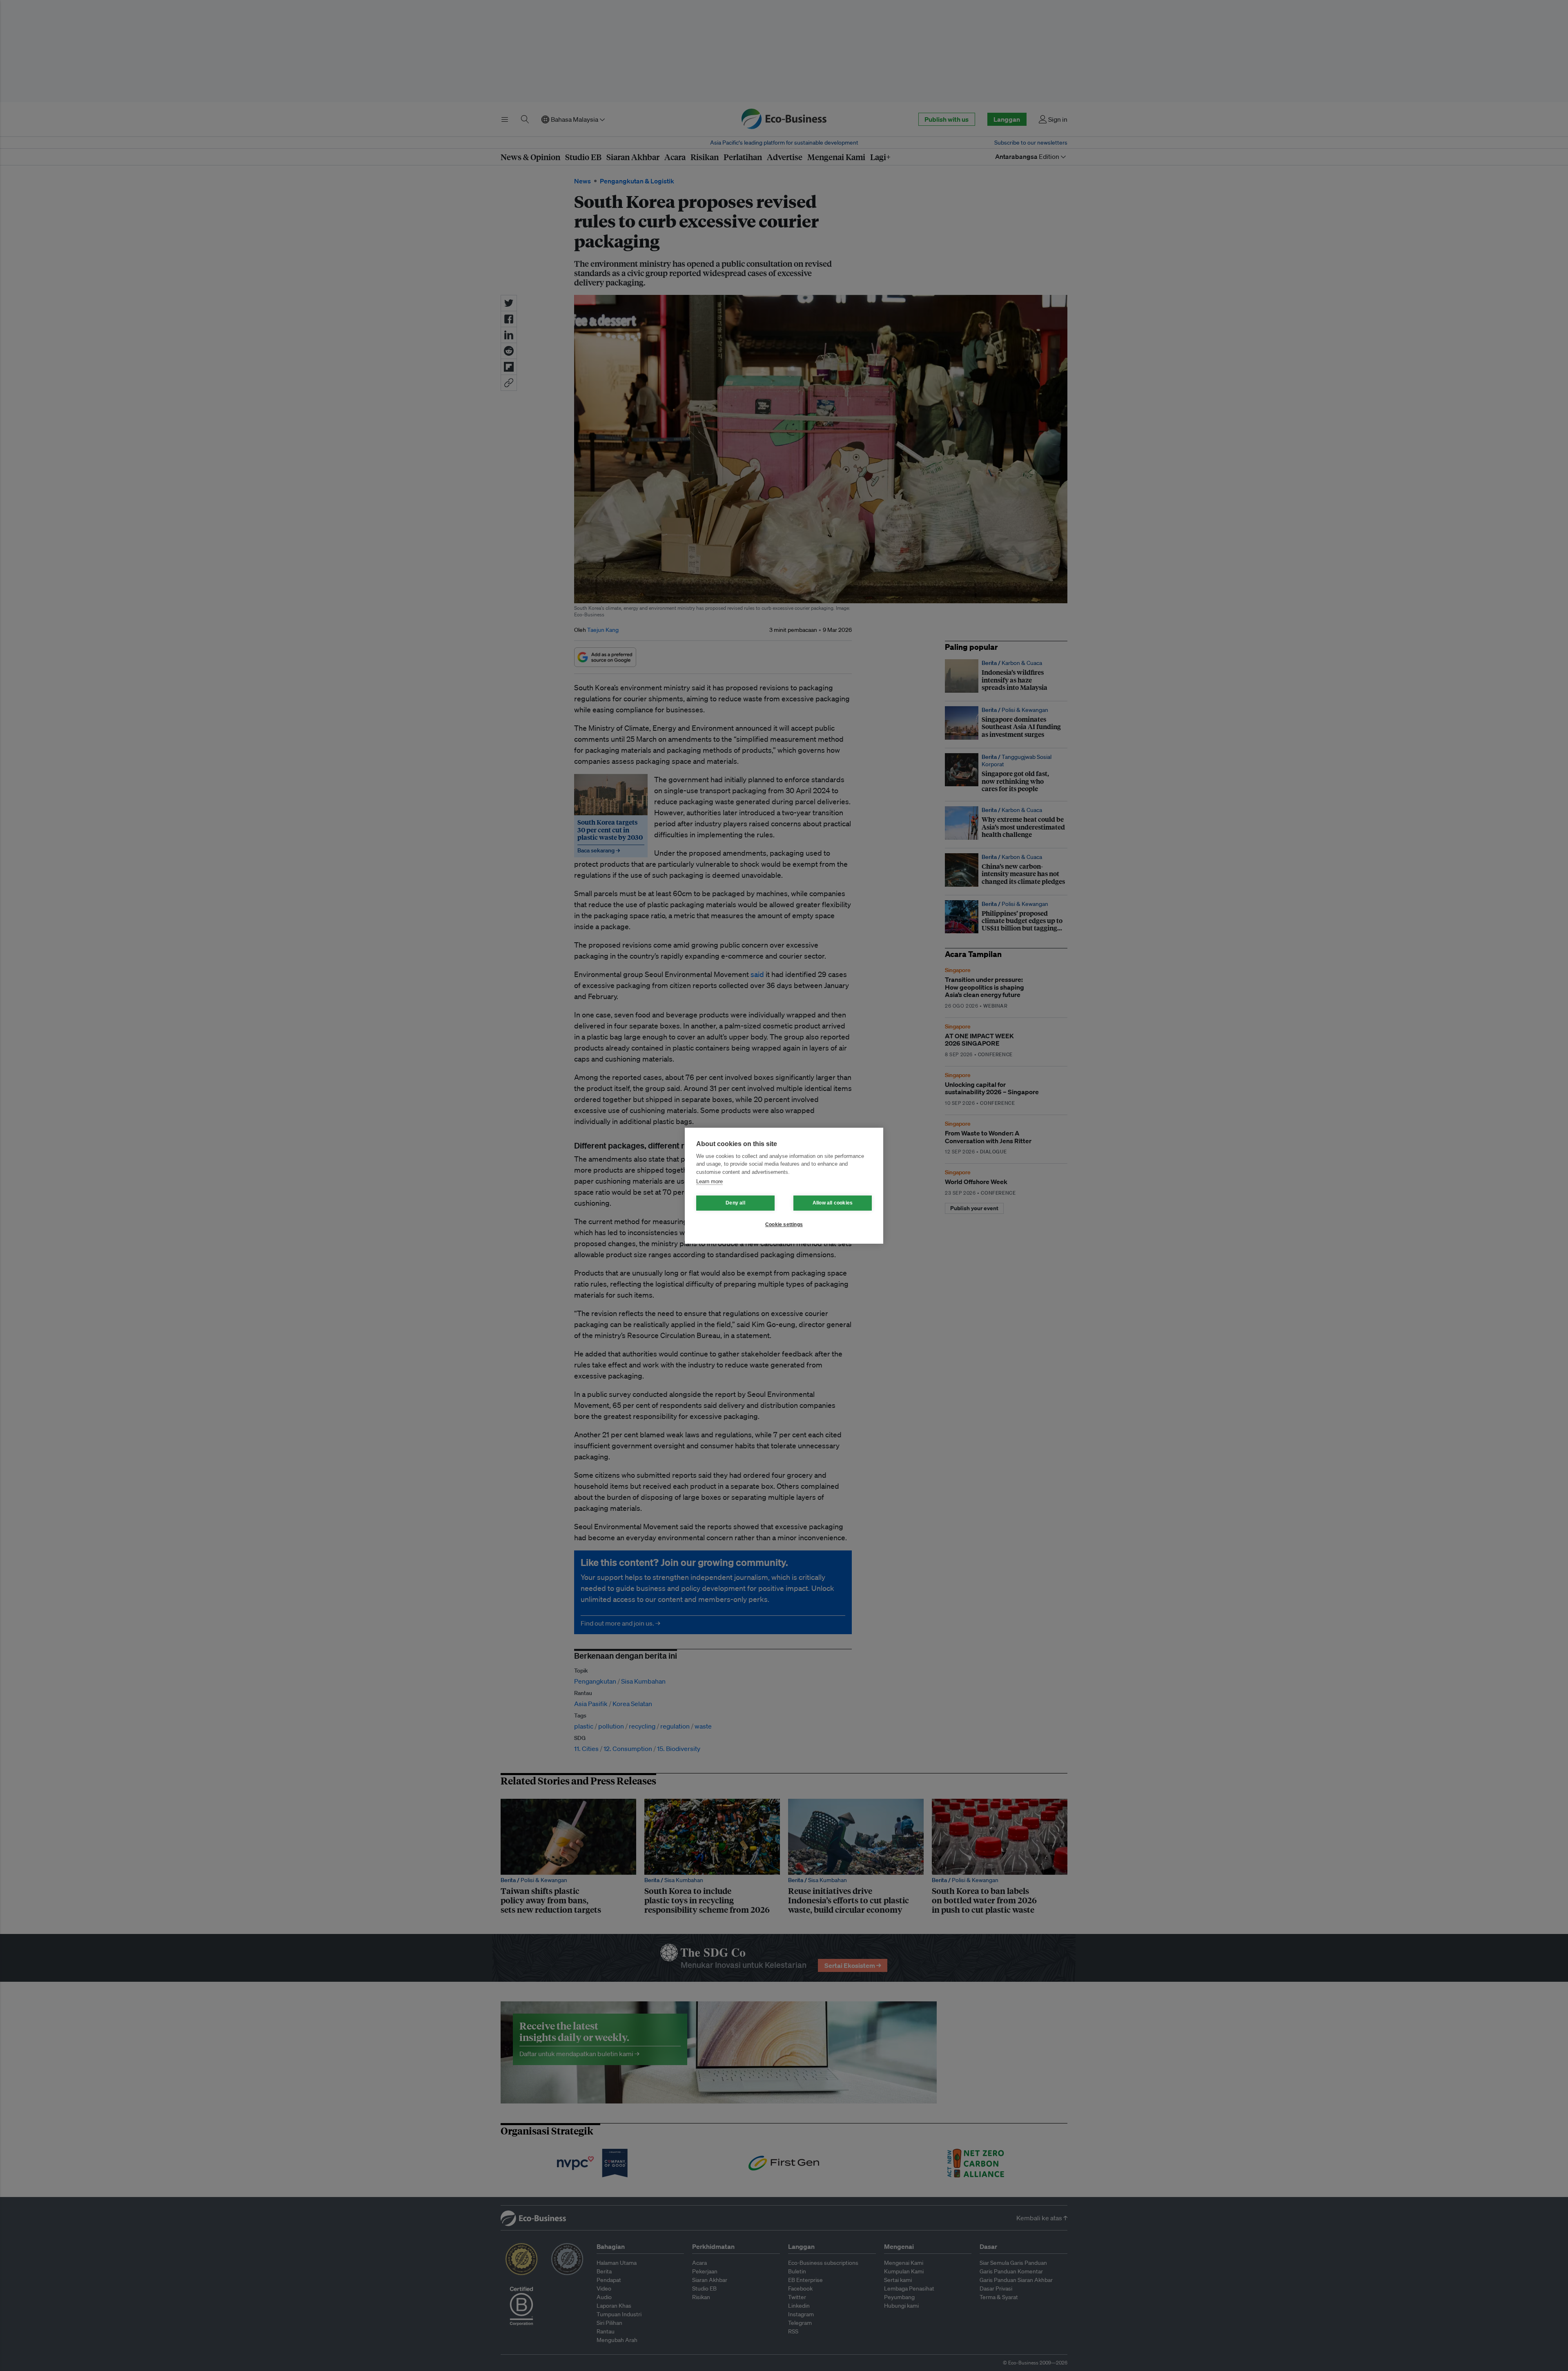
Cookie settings (784, 1225)
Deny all (735, 1203)
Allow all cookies (833, 1203)
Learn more (709, 1181)
